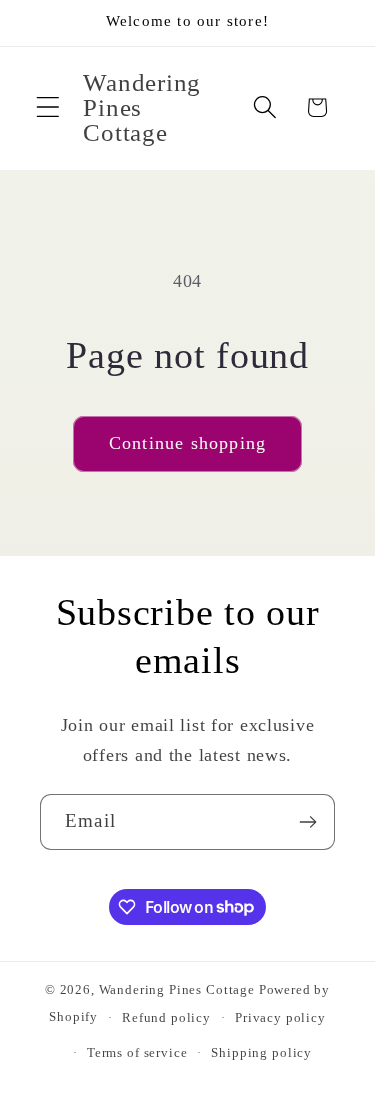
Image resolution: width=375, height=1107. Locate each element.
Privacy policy (280, 1017)
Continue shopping (187, 443)
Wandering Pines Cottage (177, 989)
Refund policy (166, 1017)
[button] (48, 107)
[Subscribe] (307, 822)
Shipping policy (261, 1052)
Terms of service (137, 1052)
